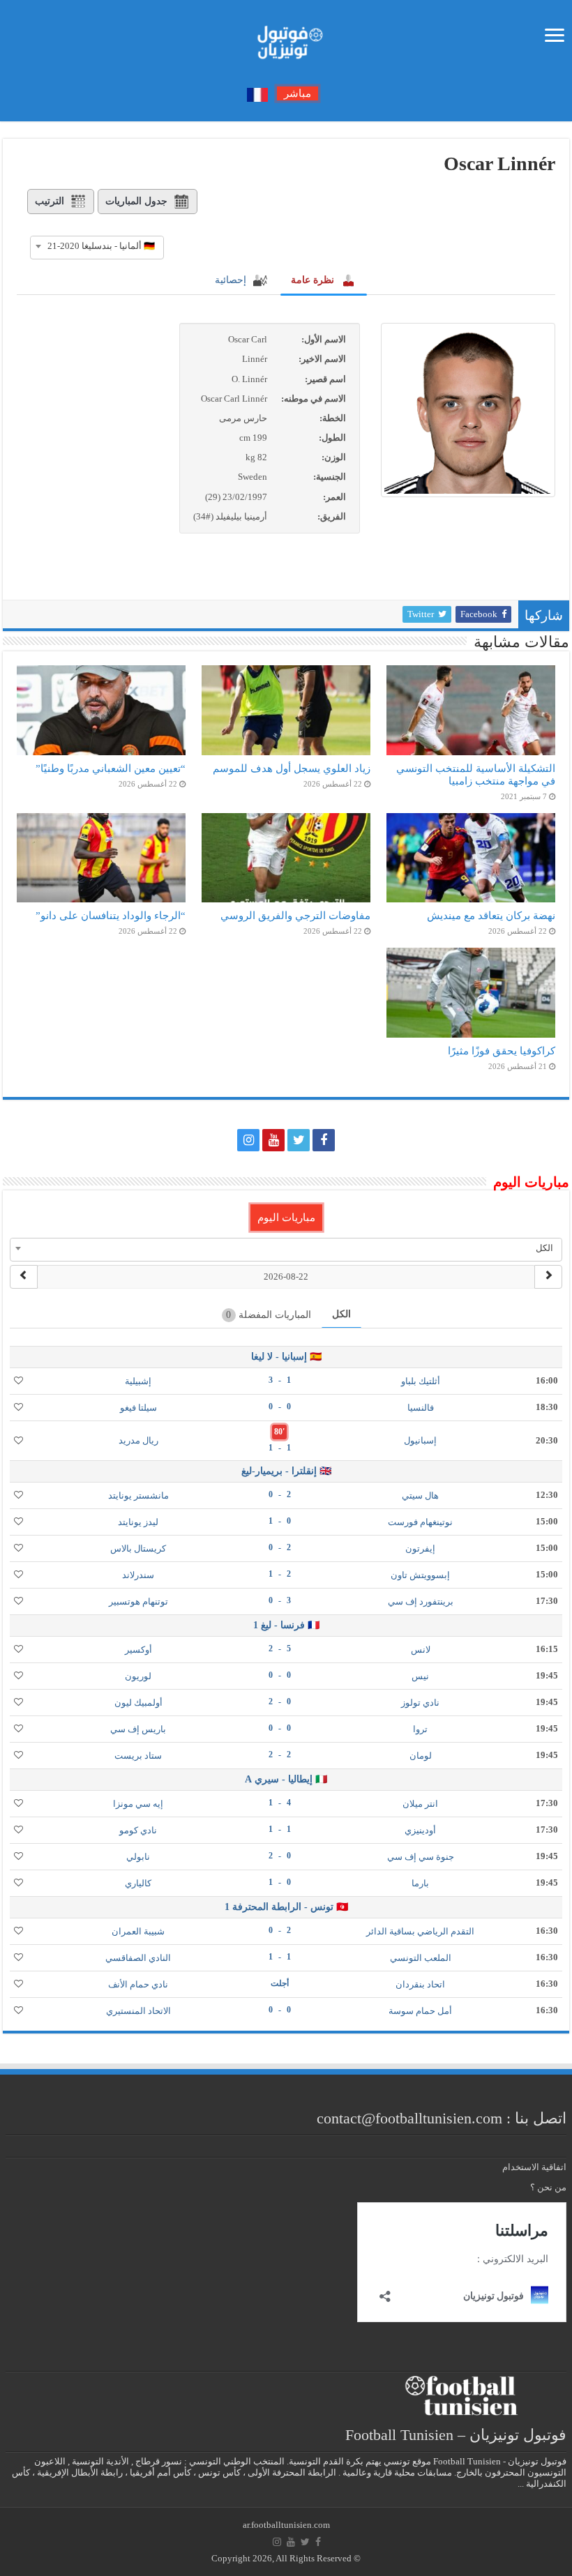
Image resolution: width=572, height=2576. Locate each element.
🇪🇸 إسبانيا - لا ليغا (286, 1357)
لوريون (138, 1676)
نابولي (138, 1857)
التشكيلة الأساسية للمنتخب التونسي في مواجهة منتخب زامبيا (476, 774)
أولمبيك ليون (138, 1703)
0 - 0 (280, 1407)
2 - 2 (280, 1755)
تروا (420, 1729)
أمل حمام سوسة (420, 2011)
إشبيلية (138, 1381)
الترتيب (50, 201)
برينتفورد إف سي (421, 1601)
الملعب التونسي (421, 1958)
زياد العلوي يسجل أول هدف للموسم (292, 768)
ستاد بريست (138, 1756)
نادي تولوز (420, 1703)
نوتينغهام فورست (420, 1522)
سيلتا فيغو (138, 1408)
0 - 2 (280, 1702)
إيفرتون (420, 1548)
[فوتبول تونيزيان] (286, 38)
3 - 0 (280, 1600)
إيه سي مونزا (138, 1804)
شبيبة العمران (138, 1931)
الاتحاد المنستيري (138, 2011)
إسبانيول (420, 1440)
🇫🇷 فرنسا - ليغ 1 (286, 1625)
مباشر (298, 93)
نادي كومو (138, 1830)
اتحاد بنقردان (420, 1984)
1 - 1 (280, 1448)
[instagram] (248, 1140)
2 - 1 (280, 1574)
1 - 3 (280, 1380)
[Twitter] (299, 1140)
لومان (421, 1756)
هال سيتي (420, 1495)
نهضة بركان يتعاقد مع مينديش (491, 915)
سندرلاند (138, 1575)
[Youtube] (273, 1140)
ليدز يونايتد (138, 1522)
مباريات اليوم (286, 1218)
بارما (420, 1883)
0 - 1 (280, 1521)
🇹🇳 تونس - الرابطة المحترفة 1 (286, 1907)
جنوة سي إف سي (421, 1857)
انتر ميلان (420, 1804)
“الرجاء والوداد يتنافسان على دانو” (111, 915)
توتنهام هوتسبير (138, 1601)
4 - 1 (280, 1803)
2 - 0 (280, 1494)
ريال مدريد (138, 1440)
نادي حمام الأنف (138, 1984)
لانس (421, 1650)
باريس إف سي (138, 1729)
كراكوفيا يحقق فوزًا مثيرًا (502, 1051)
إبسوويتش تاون (420, 1575)
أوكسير (138, 1650)
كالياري (138, 1883)
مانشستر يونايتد (138, 1495)
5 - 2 (280, 1649)
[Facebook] (324, 1140)
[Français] (257, 94)
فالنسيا (421, 1408)
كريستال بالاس (138, 1548)
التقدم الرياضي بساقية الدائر (420, 1931)
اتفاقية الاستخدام (534, 2167)
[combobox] (97, 246)
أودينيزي (420, 1830)
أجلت (280, 1983)
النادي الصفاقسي (138, 1958)
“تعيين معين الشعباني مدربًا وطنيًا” (111, 768)
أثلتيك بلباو (421, 1381)
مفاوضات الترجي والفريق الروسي (295, 915)
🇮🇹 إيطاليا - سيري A (286, 1779)
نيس (420, 1676)
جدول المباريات (136, 201)
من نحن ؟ (548, 2187)
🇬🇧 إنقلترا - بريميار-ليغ (286, 1471)
